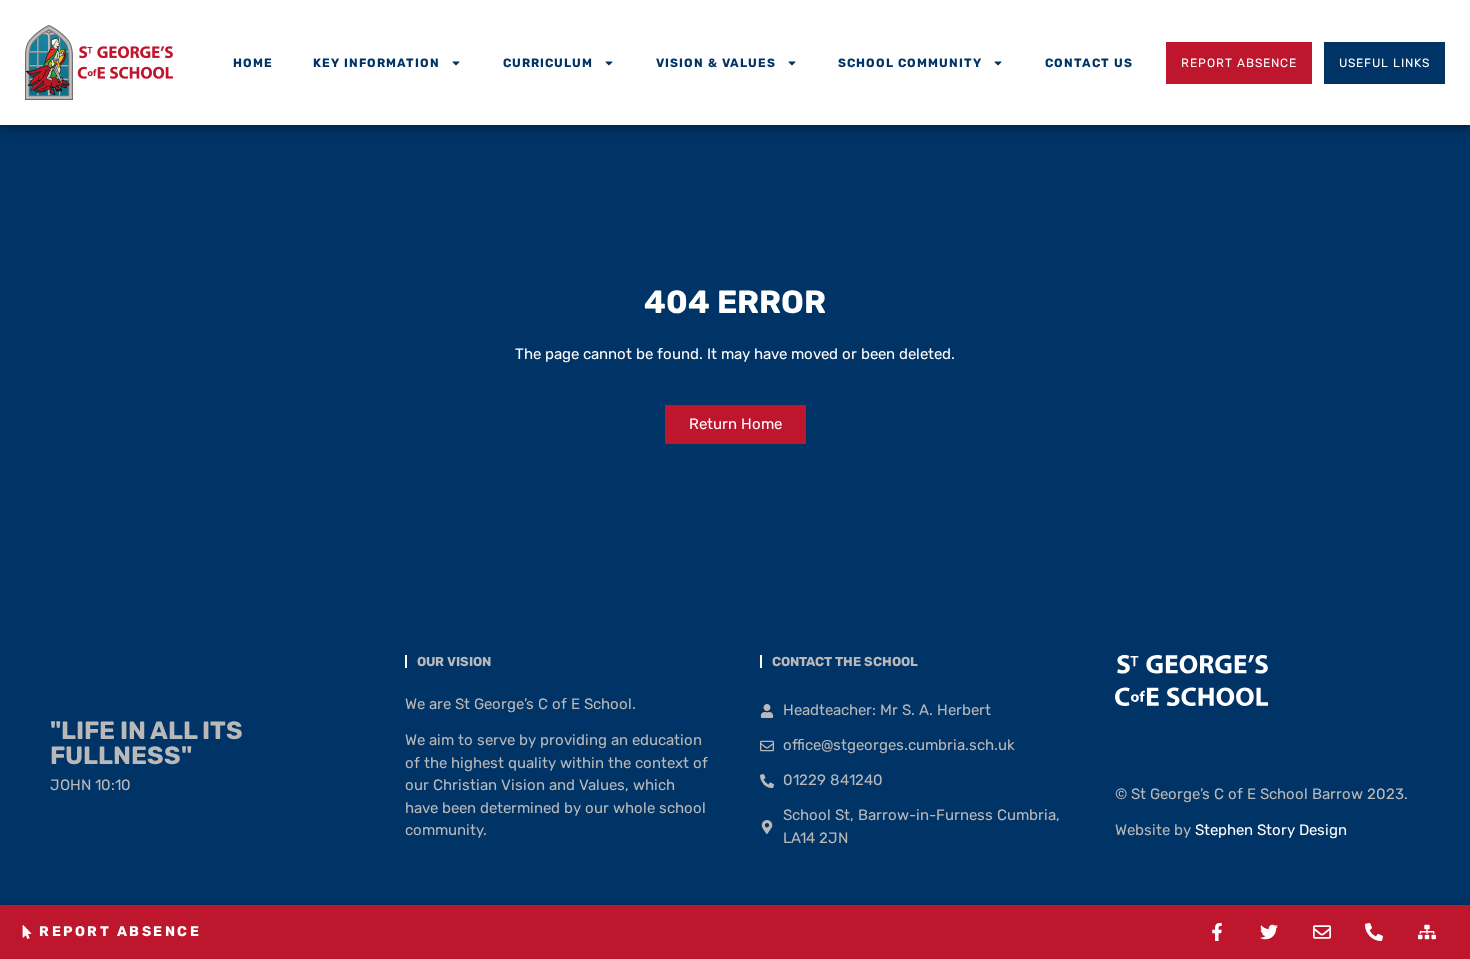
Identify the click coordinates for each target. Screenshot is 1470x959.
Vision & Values (716, 63)
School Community (910, 63)
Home (253, 63)
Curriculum (548, 63)
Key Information (376, 63)
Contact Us (1089, 63)
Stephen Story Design (1271, 830)
